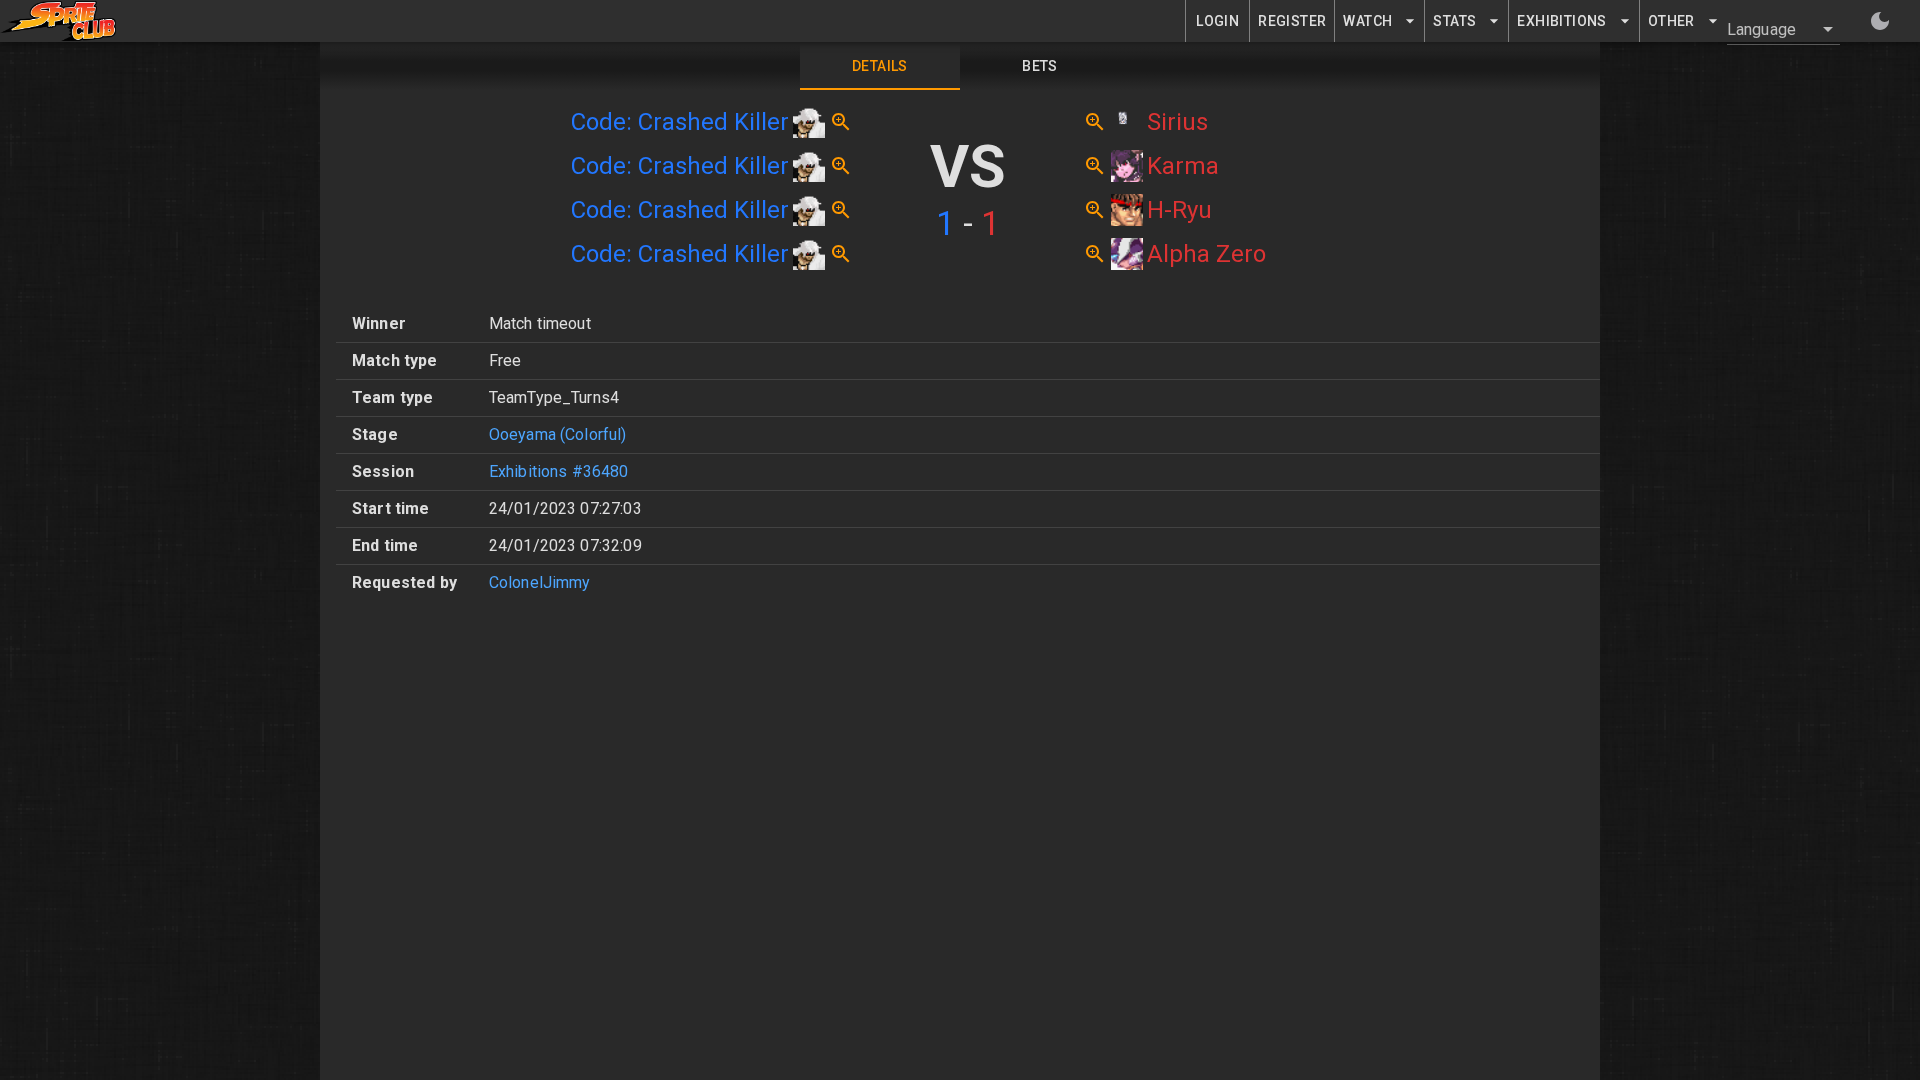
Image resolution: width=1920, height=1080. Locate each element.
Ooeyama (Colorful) (558, 434)
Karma (1183, 166)
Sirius (1177, 122)
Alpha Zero (1206, 254)
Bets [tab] (1040, 66)
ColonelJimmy (540, 582)
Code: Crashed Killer (680, 122)
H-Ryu (1179, 210)
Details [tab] (880, 66)
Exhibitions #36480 (559, 471)
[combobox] (1771, 29)
